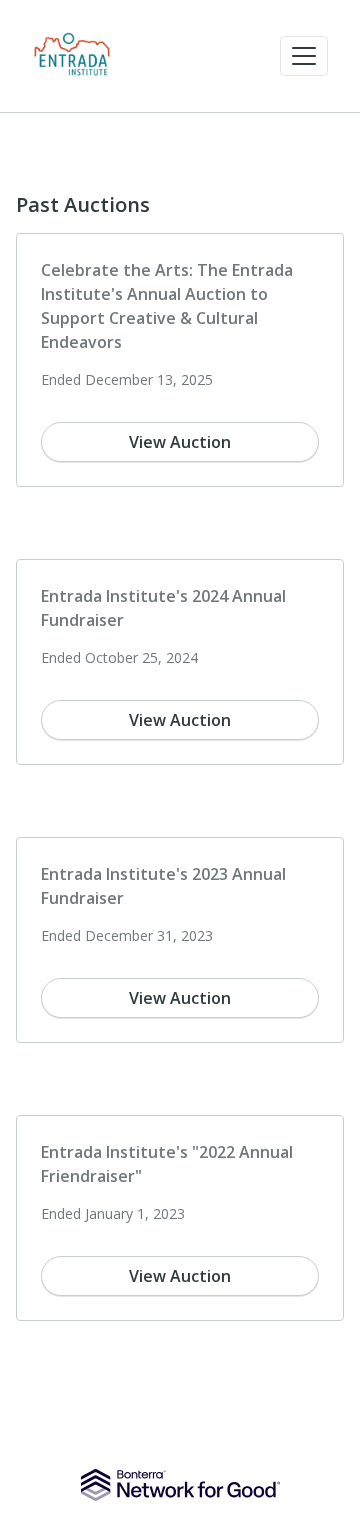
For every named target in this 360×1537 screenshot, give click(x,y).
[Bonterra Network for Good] (180, 1485)
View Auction (180, 442)
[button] (304, 56)
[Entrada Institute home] (72, 56)
